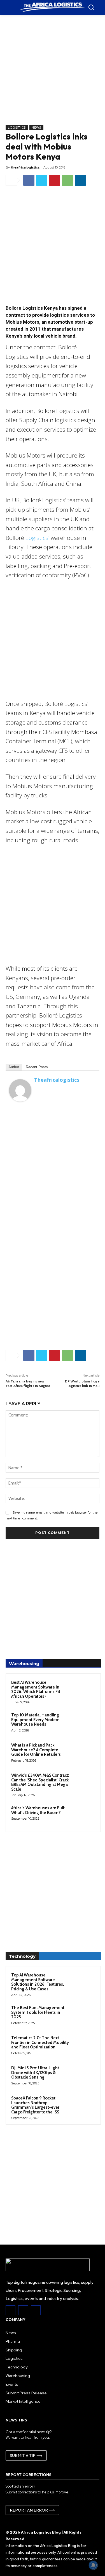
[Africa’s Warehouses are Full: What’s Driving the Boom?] (84, 1815)
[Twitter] (42, 180)
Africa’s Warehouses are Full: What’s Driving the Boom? (38, 1810)
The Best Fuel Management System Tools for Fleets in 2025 (38, 2012)
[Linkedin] (80, 180)
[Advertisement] (53, 73)
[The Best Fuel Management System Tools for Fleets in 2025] (84, 2015)
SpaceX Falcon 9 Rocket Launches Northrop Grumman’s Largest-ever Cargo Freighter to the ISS (35, 2105)
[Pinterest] (55, 180)
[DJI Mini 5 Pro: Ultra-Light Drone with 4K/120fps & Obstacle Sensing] (84, 2075)
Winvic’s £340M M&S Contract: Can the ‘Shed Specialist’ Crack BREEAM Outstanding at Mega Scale (40, 1782)
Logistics (17, 128)
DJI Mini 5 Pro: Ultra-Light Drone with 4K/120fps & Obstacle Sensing (35, 2073)
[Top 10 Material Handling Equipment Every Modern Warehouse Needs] (84, 1723)
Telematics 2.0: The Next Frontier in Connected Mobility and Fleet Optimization (40, 2042)
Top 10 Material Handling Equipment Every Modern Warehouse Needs (35, 1720)
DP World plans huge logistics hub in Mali (82, 1383)
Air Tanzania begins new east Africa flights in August (28, 1383)
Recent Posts (37, 1067)
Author (14, 1067)
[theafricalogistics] (20, 1090)
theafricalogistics (25, 167)
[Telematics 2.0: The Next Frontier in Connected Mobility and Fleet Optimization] (84, 2045)
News (36, 128)
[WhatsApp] (67, 180)
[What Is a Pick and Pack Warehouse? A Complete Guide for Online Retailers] (84, 1753)
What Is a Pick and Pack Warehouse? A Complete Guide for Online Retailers (36, 1750)
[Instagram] (23, 2310)
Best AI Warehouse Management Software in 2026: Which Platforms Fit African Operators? (36, 1689)
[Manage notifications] (93, 2565)
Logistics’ (37, 538)
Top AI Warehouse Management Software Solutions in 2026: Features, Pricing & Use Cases (38, 1982)
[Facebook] (29, 180)
